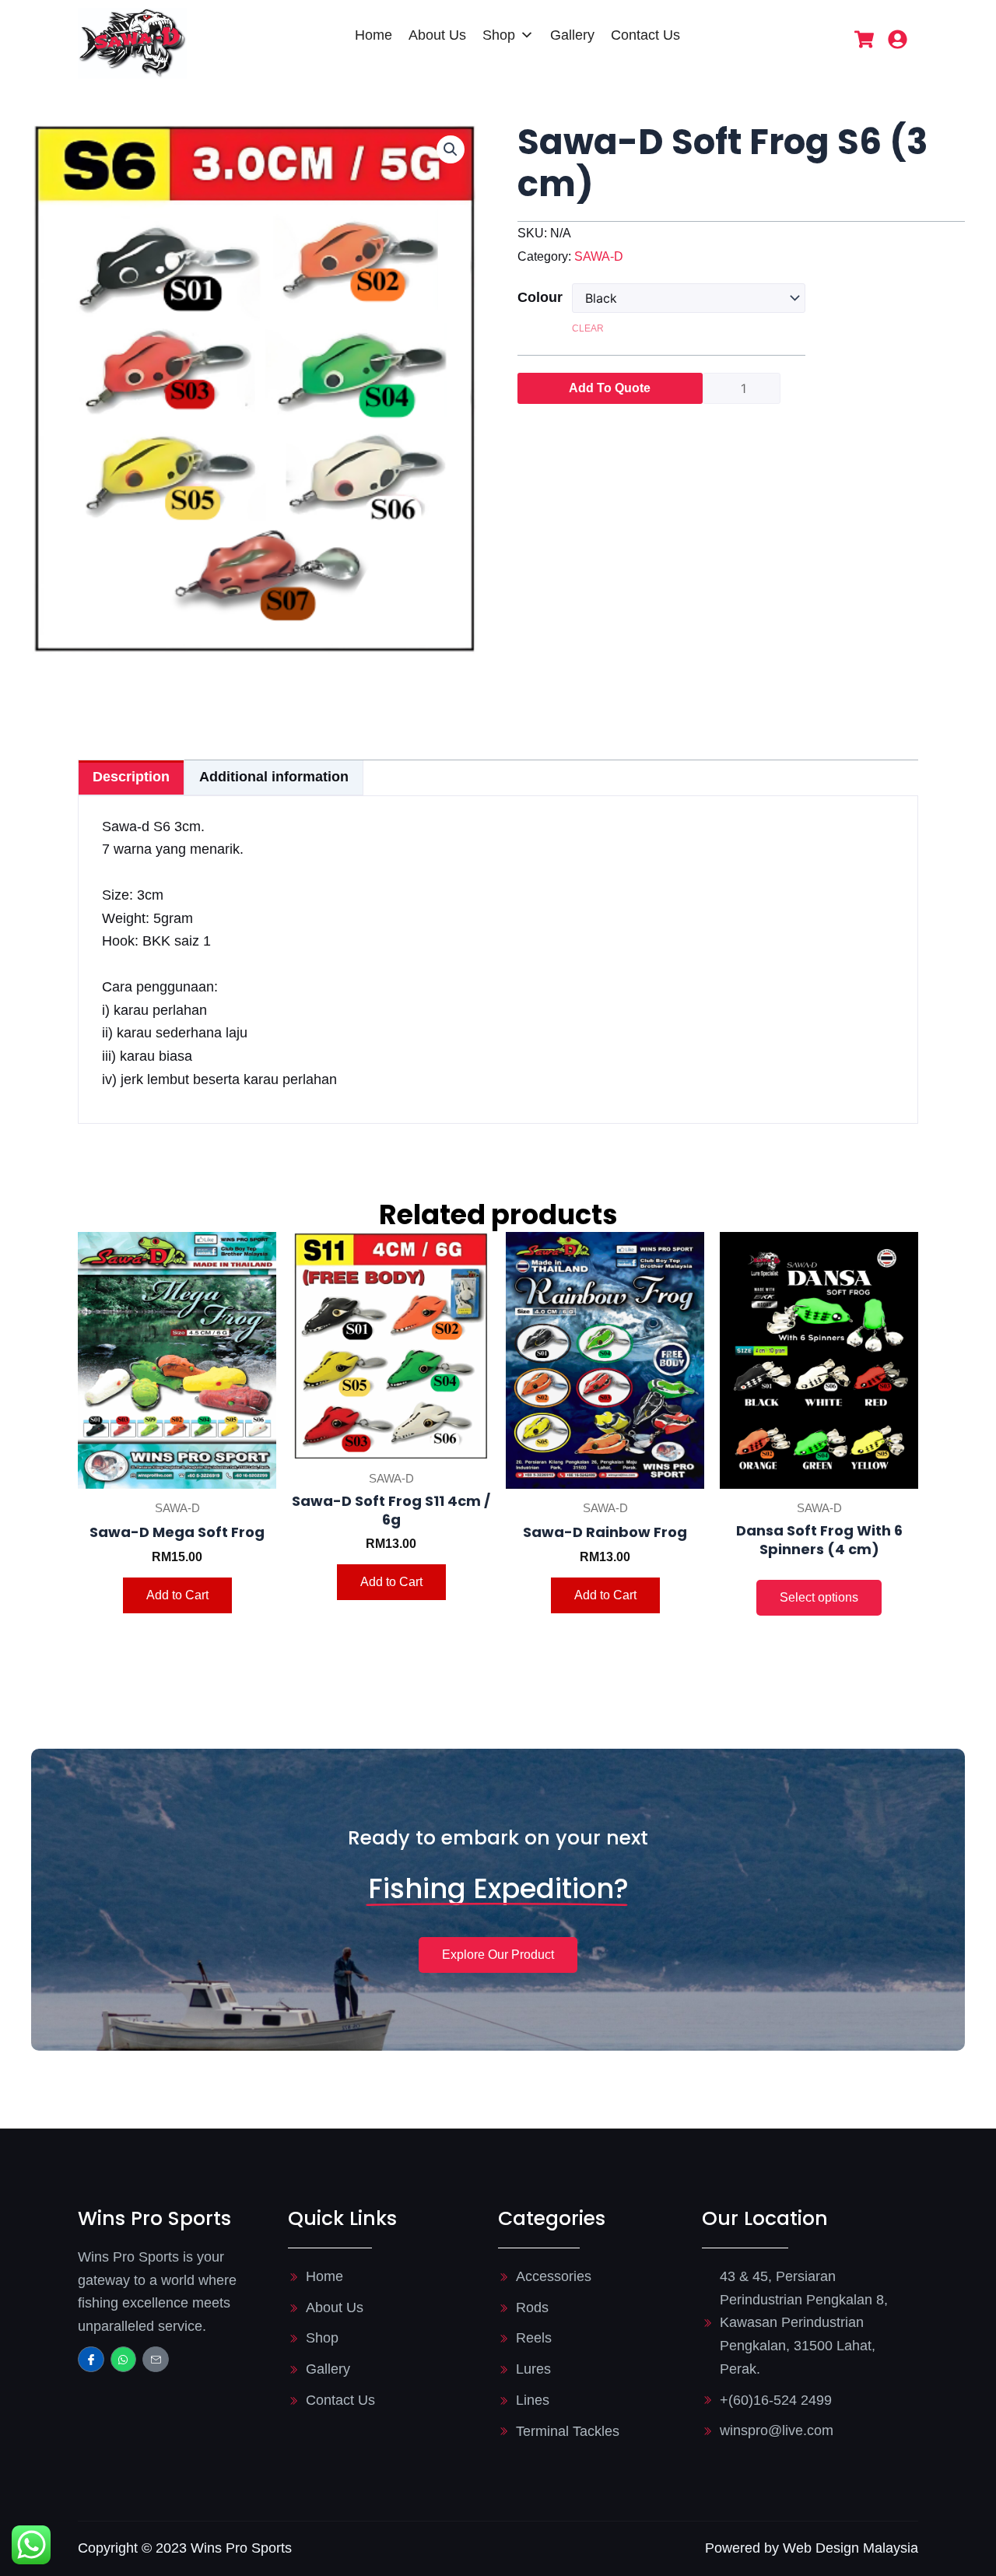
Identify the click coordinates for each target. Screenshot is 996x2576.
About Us (437, 35)
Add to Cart (177, 1595)
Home (373, 35)
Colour (538, 297)
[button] (451, 149)
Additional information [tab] (274, 777)
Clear (588, 328)
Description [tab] (131, 777)
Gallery (572, 35)
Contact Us (645, 35)
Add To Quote (610, 388)
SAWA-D (599, 256)
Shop (499, 35)
